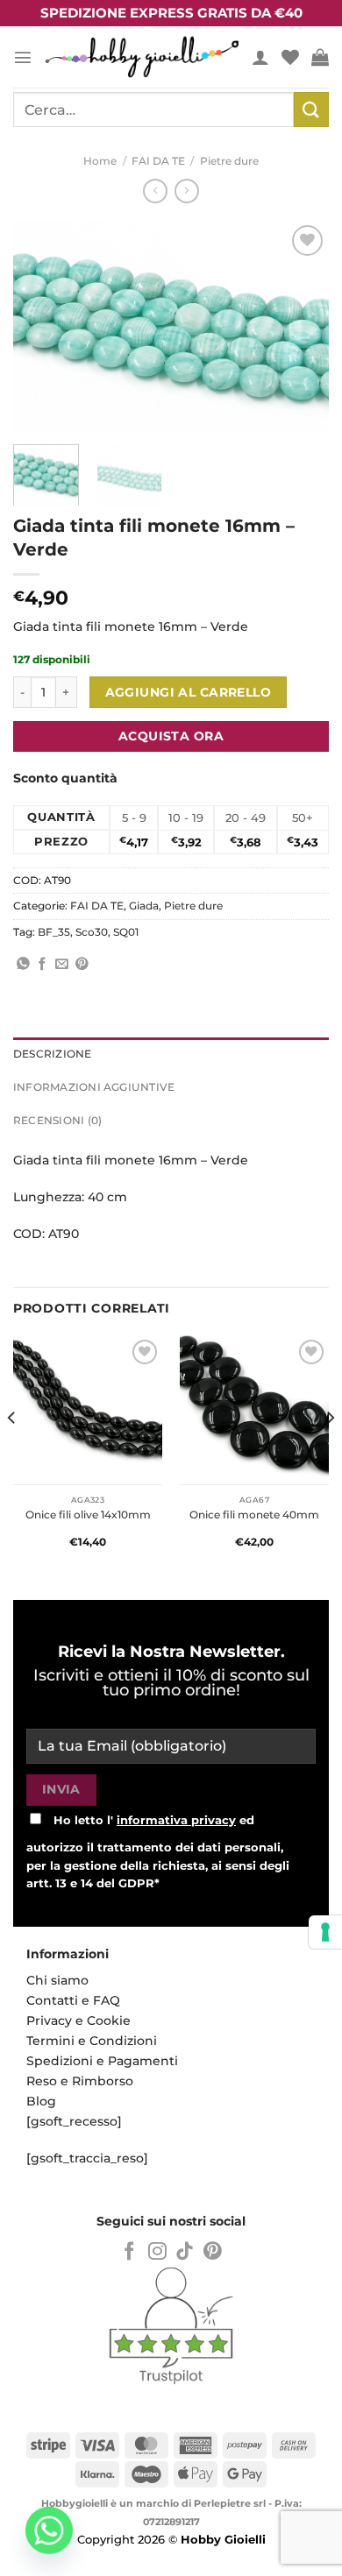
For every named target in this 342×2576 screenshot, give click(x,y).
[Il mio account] (260, 57)
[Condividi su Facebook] (43, 965)
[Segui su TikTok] (185, 2252)
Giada (144, 906)
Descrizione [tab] (53, 1054)
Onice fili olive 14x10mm (88, 1514)
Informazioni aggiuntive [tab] (94, 1087)
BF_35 (54, 932)
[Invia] (311, 109)
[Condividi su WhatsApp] (23, 965)
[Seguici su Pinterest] (213, 2252)
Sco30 (92, 932)
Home (100, 161)
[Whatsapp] (49, 2530)
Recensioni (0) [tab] (57, 1121)
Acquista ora (171, 736)
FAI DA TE (158, 161)
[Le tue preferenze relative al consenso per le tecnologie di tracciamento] (325, 1932)
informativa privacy (176, 1820)
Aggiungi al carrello (188, 692)
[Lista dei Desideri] (290, 57)
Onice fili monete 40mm (254, 1514)
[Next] (301, 326)
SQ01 (126, 932)
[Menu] (23, 57)
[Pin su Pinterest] (82, 965)
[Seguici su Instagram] (157, 2252)
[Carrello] (320, 57)
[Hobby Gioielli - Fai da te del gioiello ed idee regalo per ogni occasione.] (142, 57)
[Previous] (41, 326)
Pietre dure (229, 161)
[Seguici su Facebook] (129, 2252)
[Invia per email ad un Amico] (62, 965)
